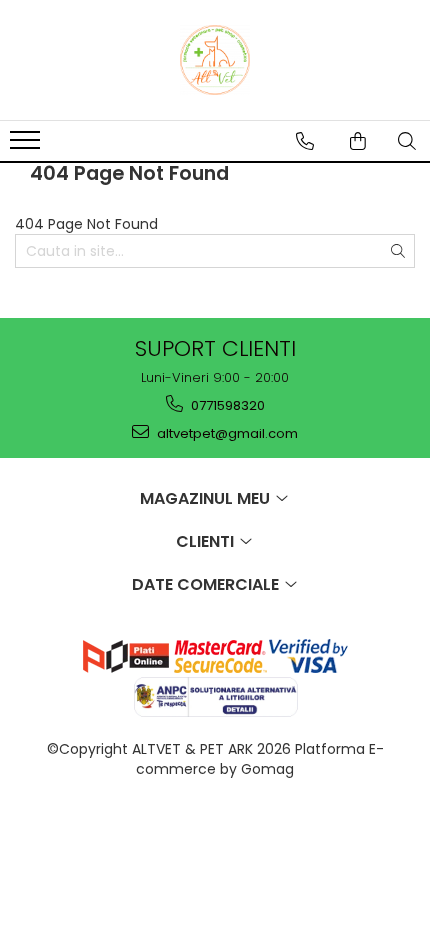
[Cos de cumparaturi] (358, 141)
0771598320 (226, 405)
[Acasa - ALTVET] (215, 60)
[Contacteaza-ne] (305, 141)
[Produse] (27, 146)
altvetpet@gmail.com (226, 433)
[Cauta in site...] (407, 141)
